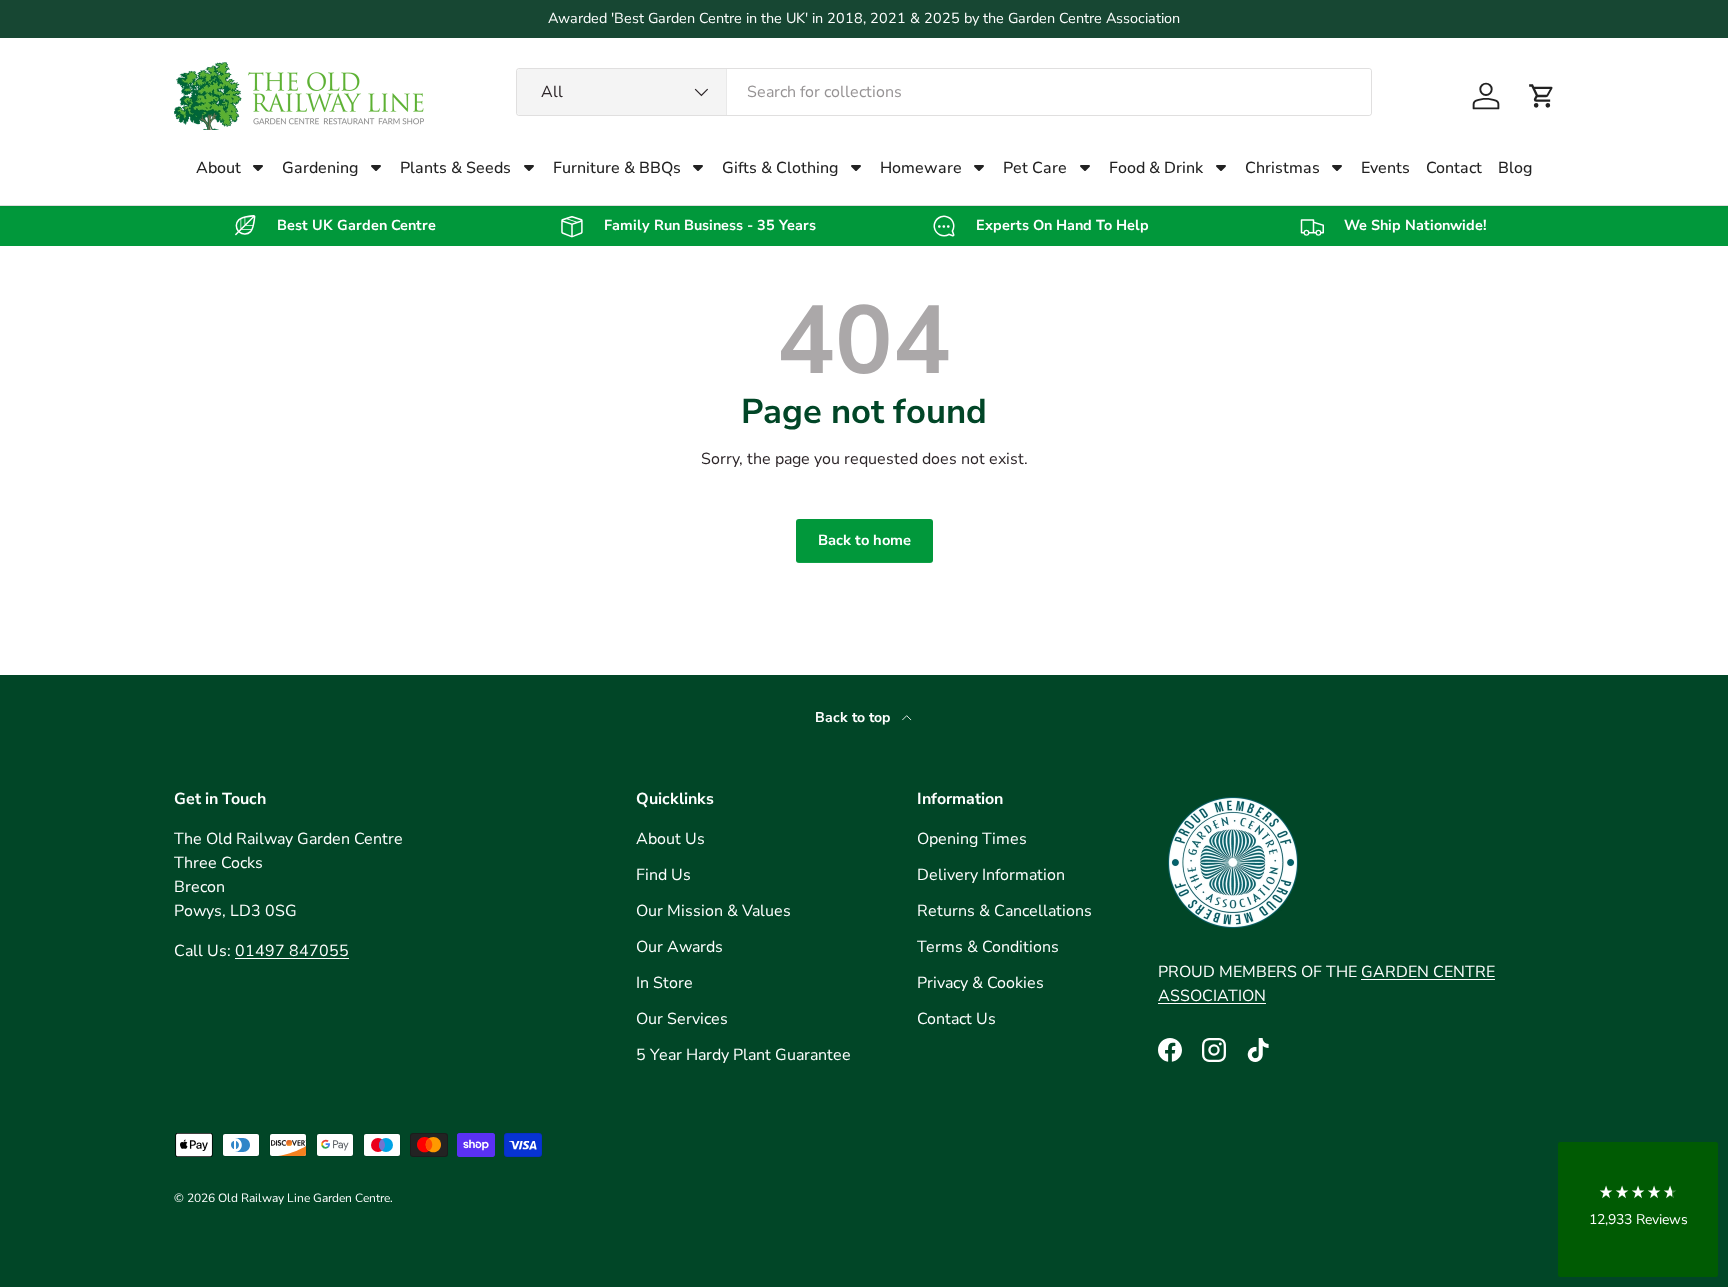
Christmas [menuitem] (1282, 168)
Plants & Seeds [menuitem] (455, 168)
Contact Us (956, 1019)
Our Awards (679, 947)
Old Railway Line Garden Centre (304, 1198)
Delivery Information (991, 875)
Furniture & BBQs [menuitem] (617, 168)
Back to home (864, 540)
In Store (664, 983)
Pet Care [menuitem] (1035, 168)
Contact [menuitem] (1454, 168)
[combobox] (944, 92)
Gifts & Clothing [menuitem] (780, 168)
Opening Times (972, 839)
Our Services (682, 1019)
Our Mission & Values (713, 911)
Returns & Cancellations (1004, 911)
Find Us (663, 875)
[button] (1542, 96)
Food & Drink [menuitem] (1156, 168)
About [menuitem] (218, 168)
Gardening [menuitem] (320, 168)
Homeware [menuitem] (921, 168)
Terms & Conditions (988, 947)
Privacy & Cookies (980, 983)
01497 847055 (292, 951)
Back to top (854, 717)
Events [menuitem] (1385, 168)
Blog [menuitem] (1515, 168)
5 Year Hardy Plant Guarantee (743, 1055)
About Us (670, 839)
